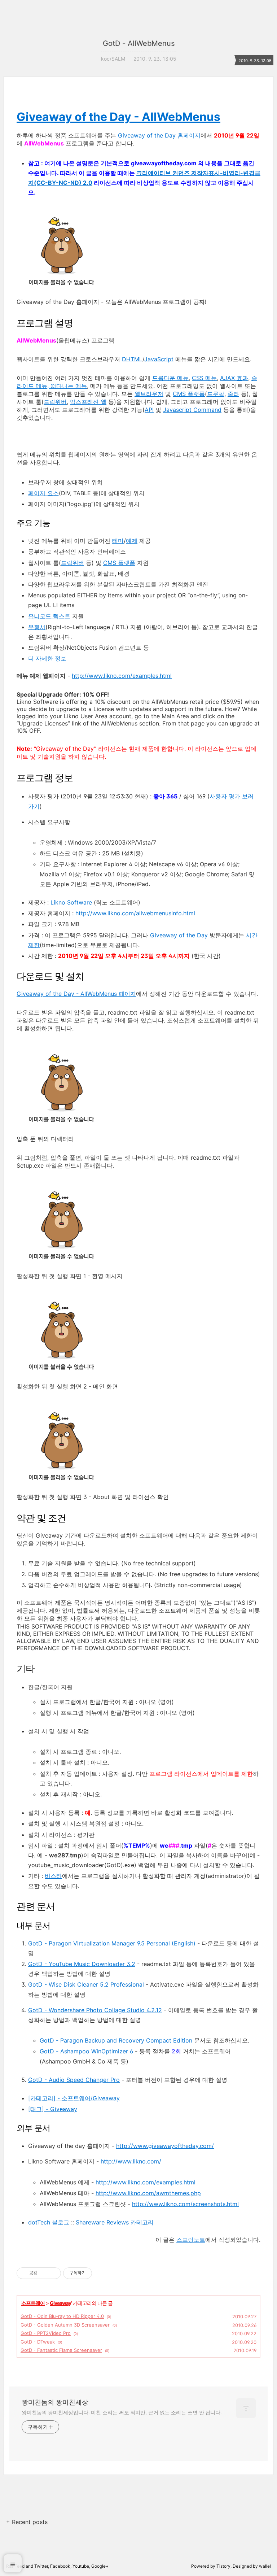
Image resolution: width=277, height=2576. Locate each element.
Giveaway (60, 2303)
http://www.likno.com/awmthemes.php (148, 2193)
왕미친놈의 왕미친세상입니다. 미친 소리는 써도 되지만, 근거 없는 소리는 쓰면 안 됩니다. (122, 2412)
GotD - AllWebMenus (139, 43)
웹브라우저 (149, 394)
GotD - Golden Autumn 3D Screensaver (65, 2325)
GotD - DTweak (38, 2342)
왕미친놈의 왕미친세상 (55, 2402)
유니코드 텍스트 (49, 616)
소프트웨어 (33, 2303)
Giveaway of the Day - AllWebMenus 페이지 (76, 994)
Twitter (41, 2566)
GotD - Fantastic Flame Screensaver (61, 2350)
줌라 (233, 394)
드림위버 (55, 402)
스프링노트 (191, 2240)
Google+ (100, 2566)
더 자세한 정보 (47, 658)
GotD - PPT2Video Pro (46, 2333)
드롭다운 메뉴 (170, 378)
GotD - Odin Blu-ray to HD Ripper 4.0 (62, 2316)
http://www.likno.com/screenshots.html (185, 2204)
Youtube (81, 2566)
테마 (118, 541)
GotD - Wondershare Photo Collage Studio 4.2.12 (95, 2010)
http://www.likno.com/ (131, 2161)
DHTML (132, 359)
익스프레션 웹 (88, 402)
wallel (265, 2566)
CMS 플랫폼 (189, 394)
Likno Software (71, 902)
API (149, 410)
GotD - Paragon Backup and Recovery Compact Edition (116, 2040)
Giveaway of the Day (179, 935)
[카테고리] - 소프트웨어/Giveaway (74, 2098)
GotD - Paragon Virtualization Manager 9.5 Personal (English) (112, 1943)
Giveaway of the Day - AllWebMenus (118, 117)
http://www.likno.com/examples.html (122, 676)
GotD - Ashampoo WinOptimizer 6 (86, 2051)
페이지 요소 (43, 493)
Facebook (60, 2566)
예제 (132, 541)
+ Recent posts (27, 2522)
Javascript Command (192, 410)
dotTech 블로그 (49, 2222)
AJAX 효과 (234, 378)
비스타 (53, 1876)
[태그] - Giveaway (53, 2109)
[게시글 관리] (53, 2273)
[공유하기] (44, 2273)
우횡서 (37, 627)
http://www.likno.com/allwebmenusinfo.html (135, 913)
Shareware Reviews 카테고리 (115, 2222)
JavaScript (159, 359)
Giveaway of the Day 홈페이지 (159, 135)
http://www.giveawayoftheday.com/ (165, 2146)
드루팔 (216, 394)
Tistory (223, 2566)
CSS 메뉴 (204, 378)
